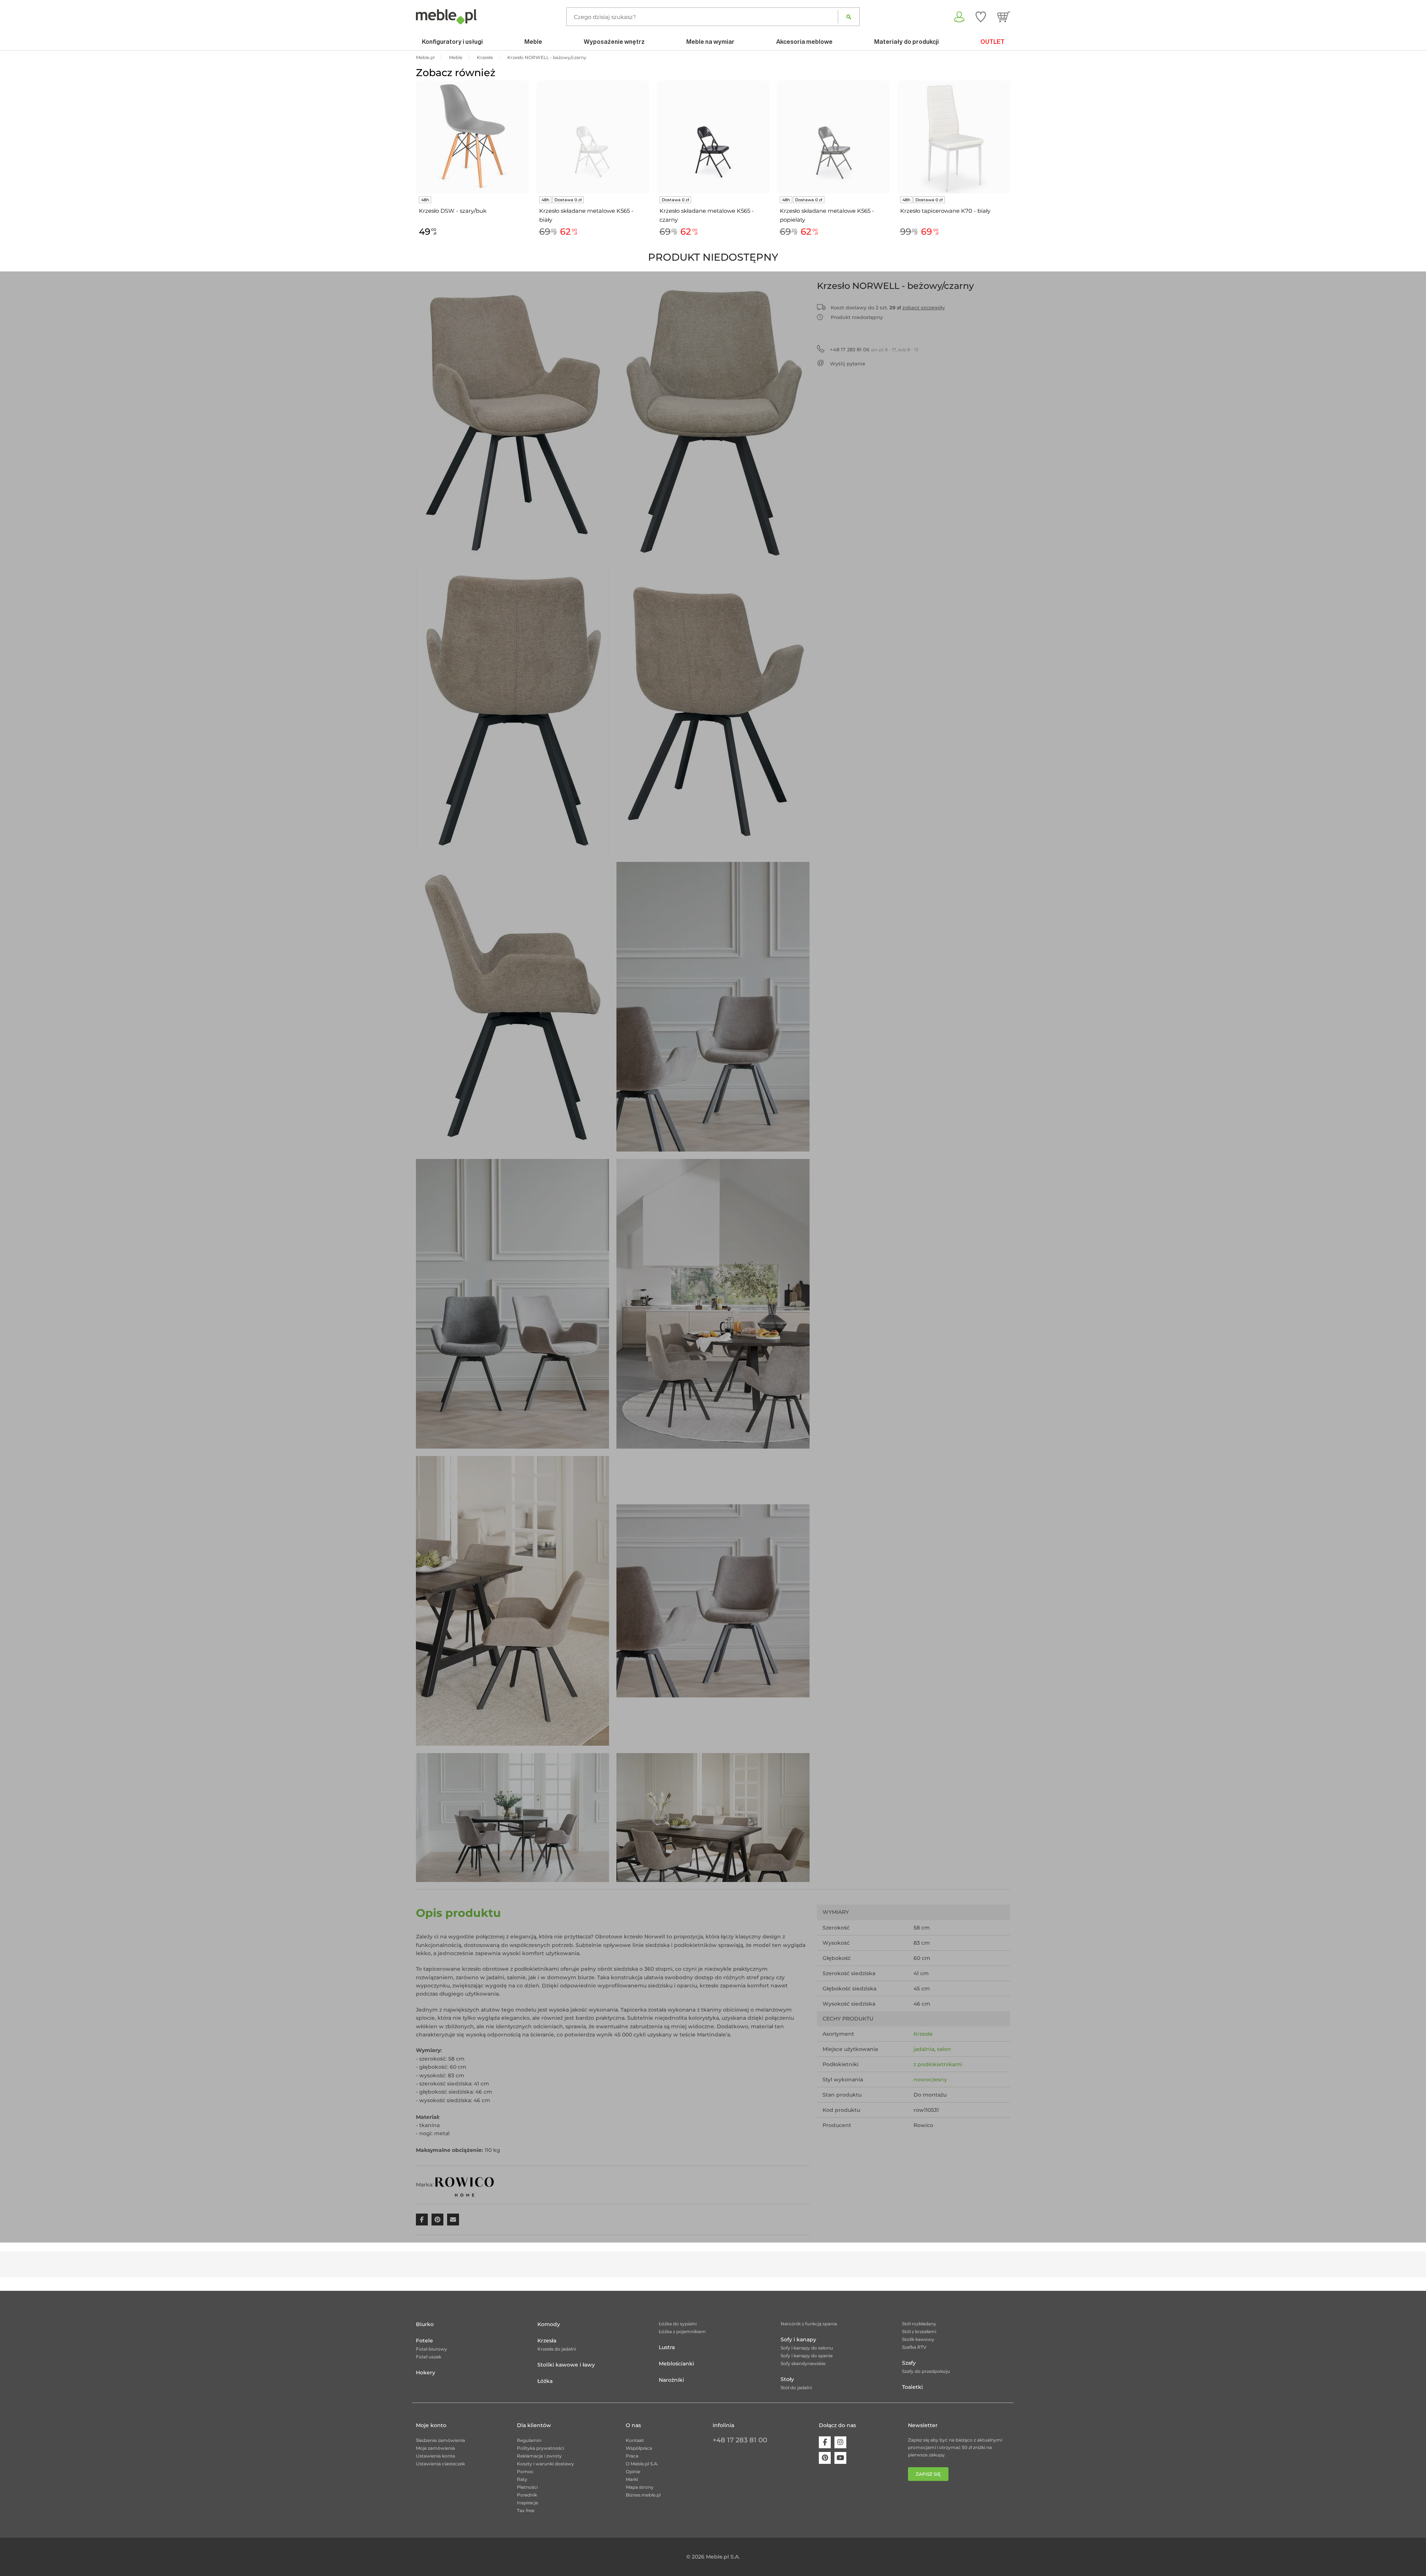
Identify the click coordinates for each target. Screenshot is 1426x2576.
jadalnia (924, 2049)
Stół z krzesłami (919, 2331)
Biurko (425, 2324)
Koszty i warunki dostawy (546, 2464)
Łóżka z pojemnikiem (682, 2331)
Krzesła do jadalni (557, 2349)
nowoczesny (930, 2080)
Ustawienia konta (435, 2456)
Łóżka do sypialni (678, 2324)
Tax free (526, 2510)
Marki (632, 2479)
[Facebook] (825, 2442)
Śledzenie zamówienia (440, 2440)
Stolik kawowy (918, 2339)
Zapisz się (928, 2474)
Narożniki (671, 2380)
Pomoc (525, 2471)
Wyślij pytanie (848, 364)
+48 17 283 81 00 (740, 2440)
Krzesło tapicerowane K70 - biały (945, 211)
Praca (632, 2456)
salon (944, 2049)
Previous (414, 167)
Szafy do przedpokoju (926, 2371)
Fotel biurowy (432, 2349)
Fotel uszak (429, 2357)
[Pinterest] (825, 2458)
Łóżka (545, 2381)
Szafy (909, 2363)
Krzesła (923, 2034)
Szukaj (849, 17)
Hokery (426, 2373)
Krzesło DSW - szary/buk (453, 211)
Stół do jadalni (796, 2388)
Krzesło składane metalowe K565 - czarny (707, 215)
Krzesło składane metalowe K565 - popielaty (827, 215)
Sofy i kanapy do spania (807, 2356)
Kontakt (635, 2440)
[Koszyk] (1004, 17)
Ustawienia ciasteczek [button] (440, 2464)
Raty (522, 2479)
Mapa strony (640, 2487)
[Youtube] (840, 2458)
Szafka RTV (914, 2347)
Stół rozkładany (919, 2324)
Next (1012, 167)
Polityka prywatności (541, 2448)
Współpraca (639, 2448)
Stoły (787, 2379)
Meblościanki (676, 2364)
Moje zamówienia (435, 2448)
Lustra (667, 2347)
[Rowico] (465, 2184)
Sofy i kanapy (798, 2339)
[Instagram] (840, 2442)
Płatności (527, 2487)
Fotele (424, 2341)
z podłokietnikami (938, 2064)
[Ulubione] (981, 17)
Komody (549, 2324)
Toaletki (912, 2387)
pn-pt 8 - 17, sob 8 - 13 (874, 349)
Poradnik (527, 2495)
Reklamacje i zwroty (539, 2456)
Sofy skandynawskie (803, 2363)
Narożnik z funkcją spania (809, 2324)
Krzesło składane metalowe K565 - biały (586, 215)
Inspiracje (528, 2503)
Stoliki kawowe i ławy (566, 2365)
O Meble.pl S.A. (642, 2464)
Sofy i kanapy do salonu (807, 2348)
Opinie (633, 2471)
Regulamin (529, 2440)
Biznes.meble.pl (643, 2495)
